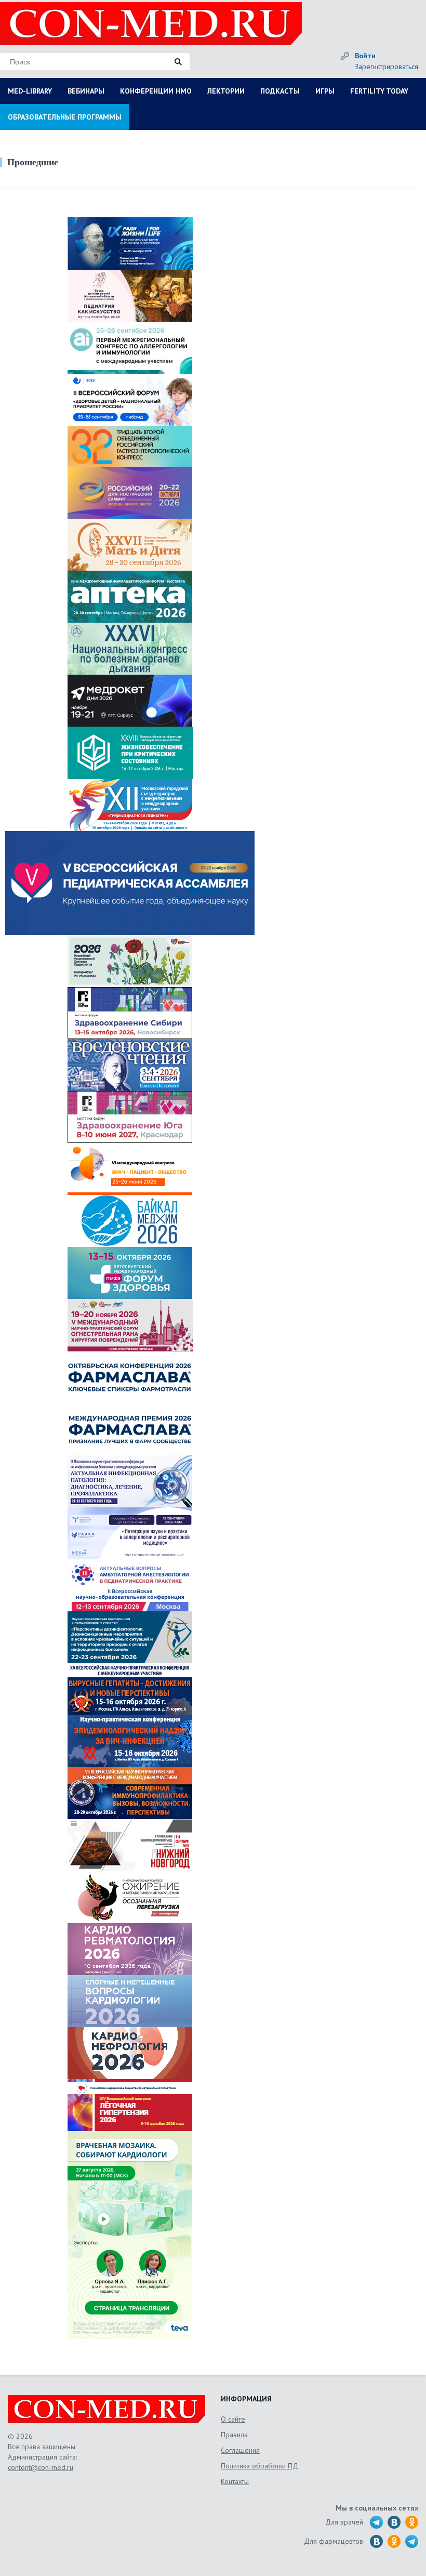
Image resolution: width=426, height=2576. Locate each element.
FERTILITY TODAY (379, 91)
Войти (365, 56)
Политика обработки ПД (259, 2466)
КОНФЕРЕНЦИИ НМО (156, 91)
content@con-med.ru (41, 2467)
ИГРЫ (325, 91)
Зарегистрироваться (387, 67)
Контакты (235, 2481)
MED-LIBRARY (30, 91)
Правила (234, 2435)
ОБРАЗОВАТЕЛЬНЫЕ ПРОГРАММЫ (65, 117)
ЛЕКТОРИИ (226, 91)
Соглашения (240, 2450)
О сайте (233, 2419)
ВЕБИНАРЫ (86, 91)
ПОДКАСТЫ (280, 91)
